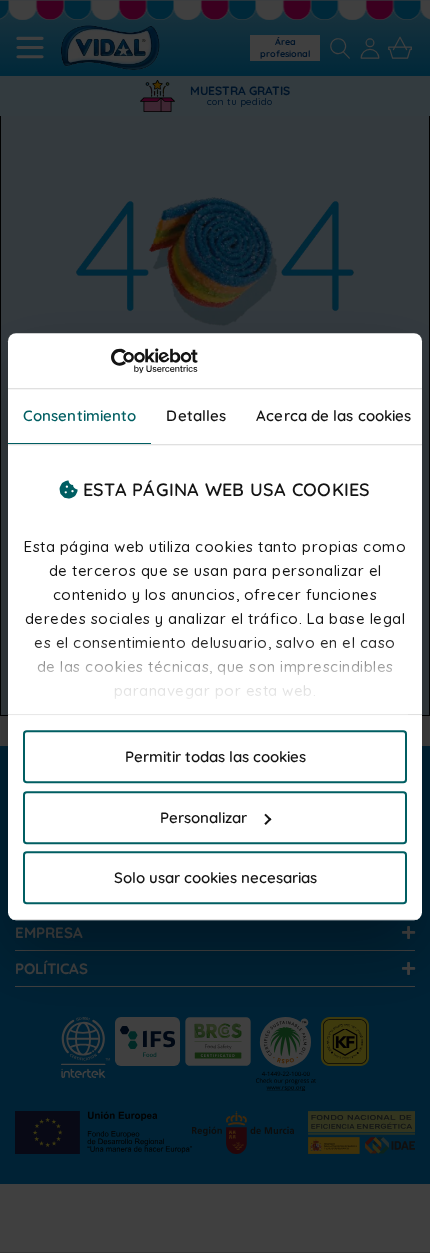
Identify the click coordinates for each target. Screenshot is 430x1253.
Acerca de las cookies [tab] (333, 415)
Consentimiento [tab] (79, 415)
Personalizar (203, 817)
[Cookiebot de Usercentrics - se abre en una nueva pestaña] (110, 361)
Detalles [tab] (196, 415)
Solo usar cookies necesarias (215, 877)
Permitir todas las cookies (215, 756)
